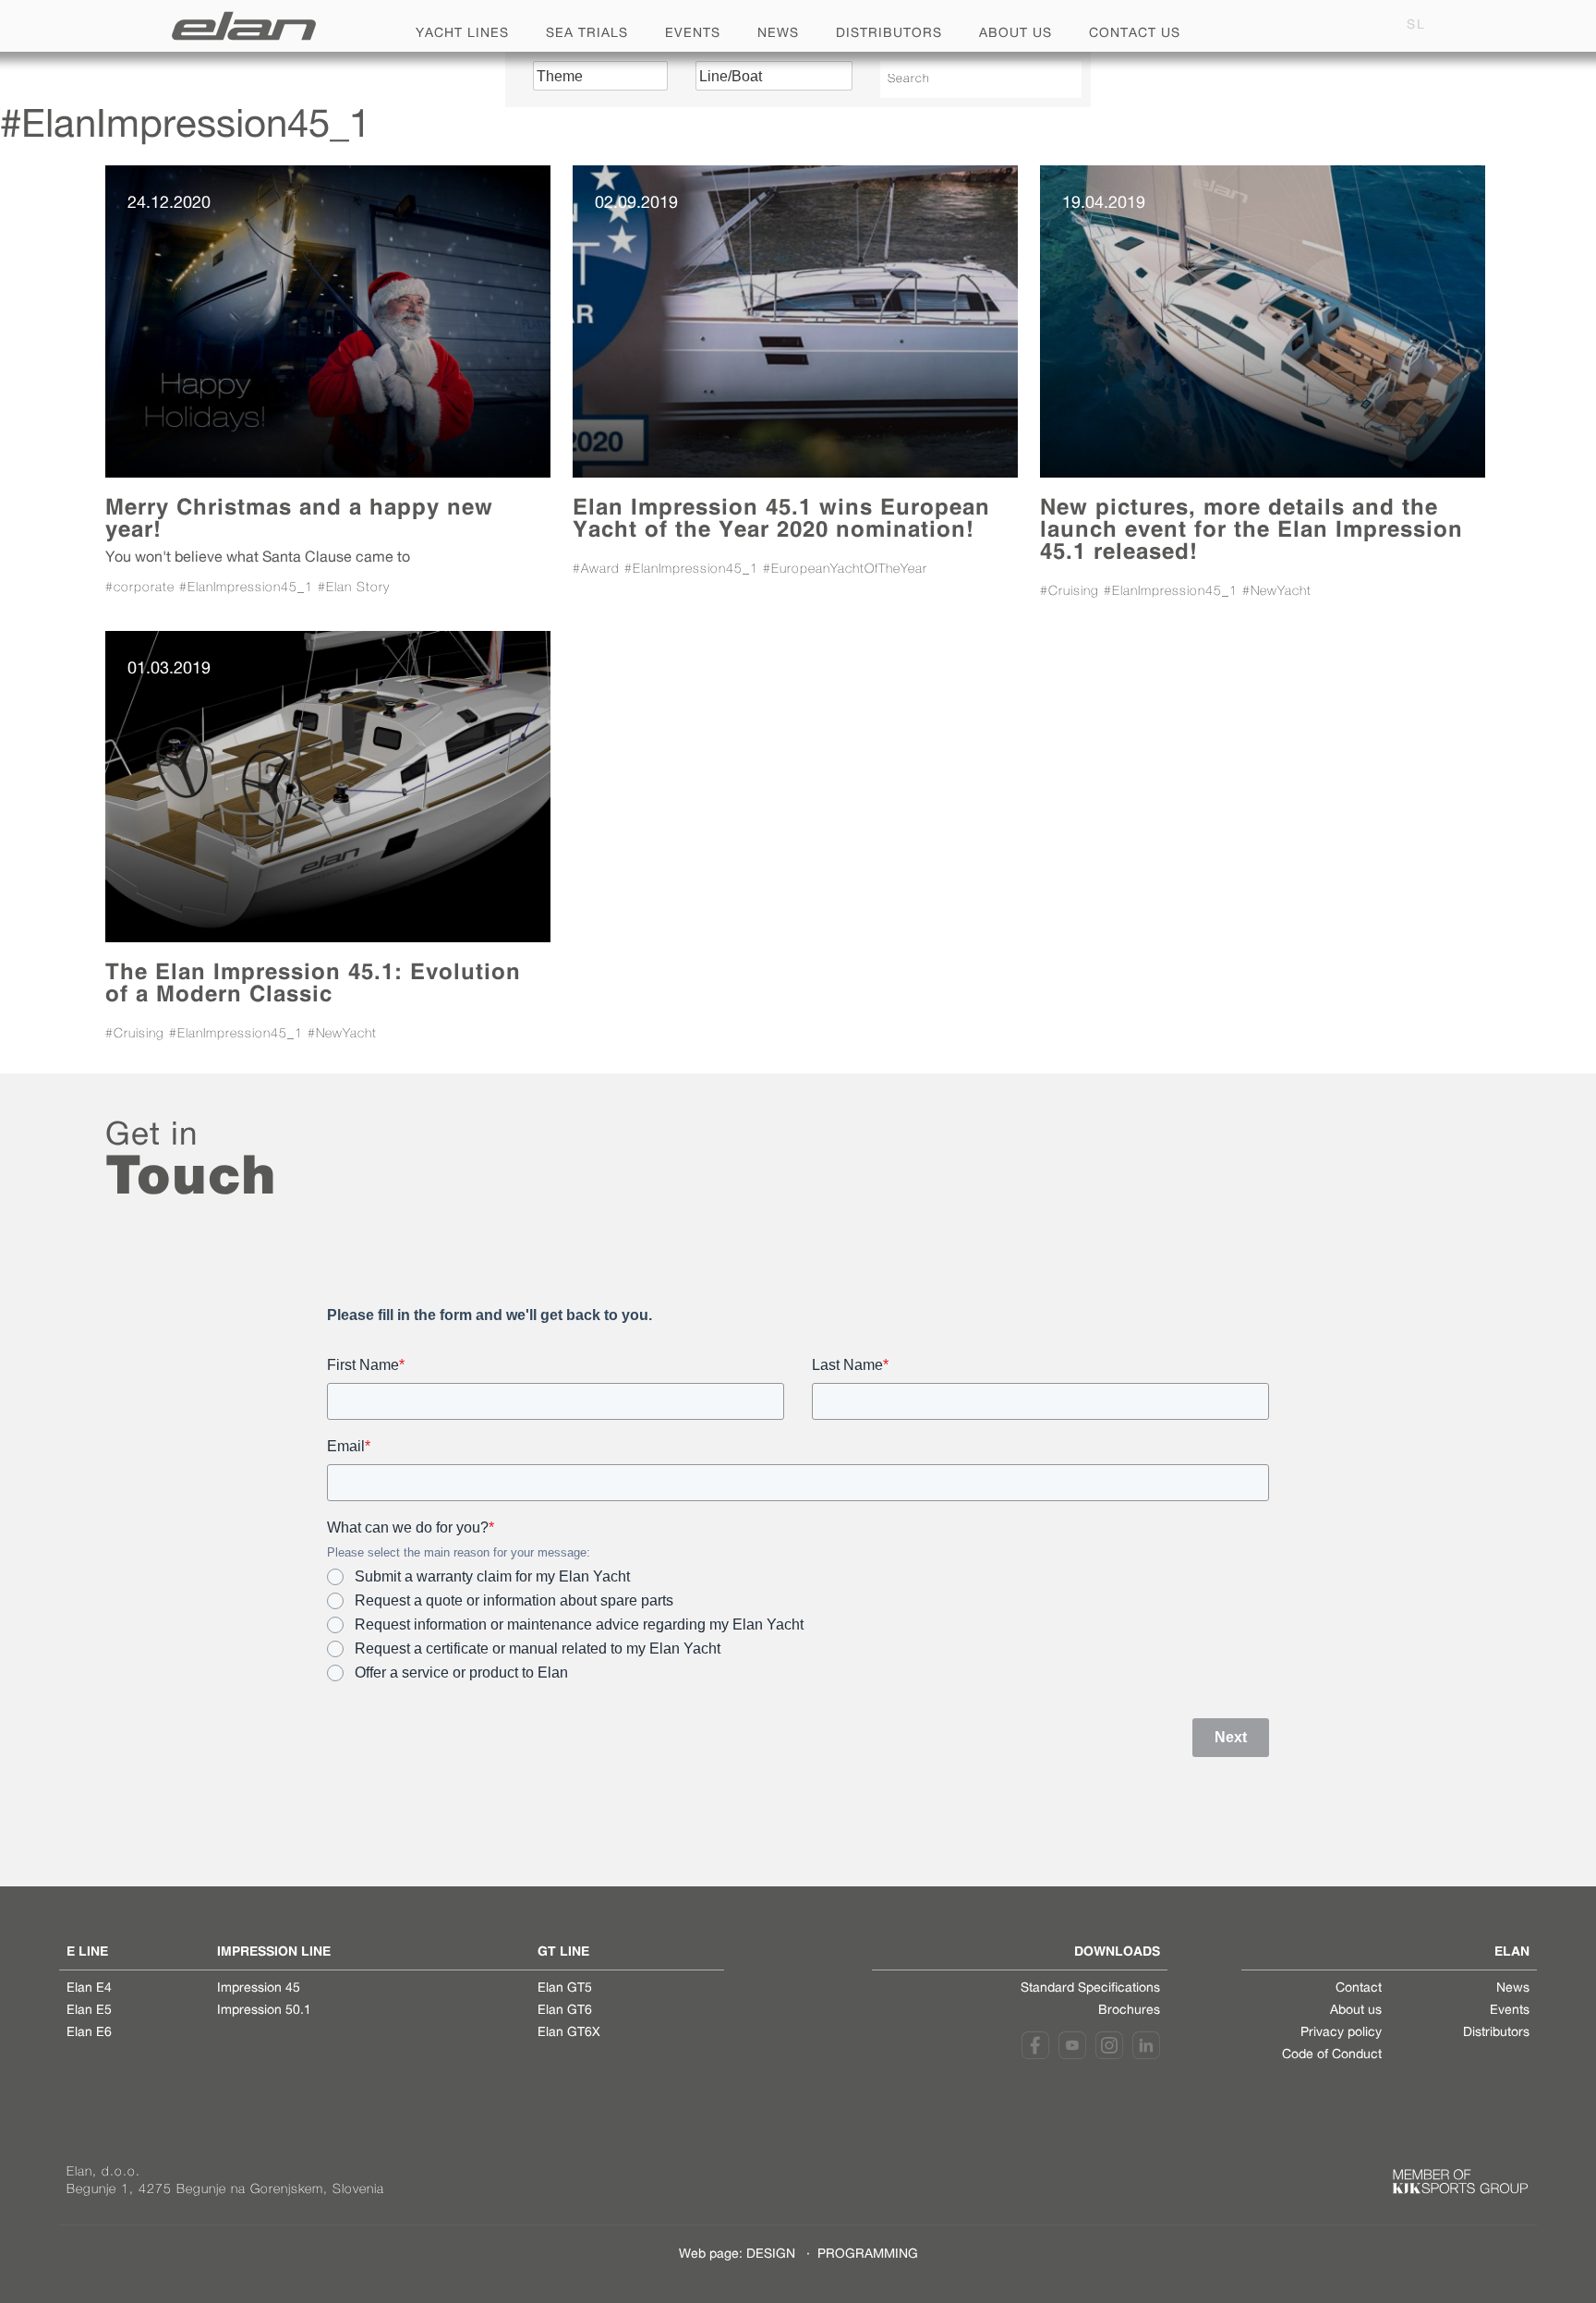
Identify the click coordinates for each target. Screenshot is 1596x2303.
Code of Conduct (1332, 2055)
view (328, 321)
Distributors (889, 34)
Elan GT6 (565, 2011)
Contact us (1135, 34)
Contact (1359, 1989)
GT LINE (563, 1951)
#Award (596, 570)
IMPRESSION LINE (274, 1951)
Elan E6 (89, 2033)
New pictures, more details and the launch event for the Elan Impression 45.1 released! (1251, 529)
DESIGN (771, 2255)
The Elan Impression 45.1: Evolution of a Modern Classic (313, 982)
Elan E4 (89, 1989)
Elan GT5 (565, 1989)
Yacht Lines (462, 34)
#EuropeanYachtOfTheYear (845, 570)
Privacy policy (1341, 2033)
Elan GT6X (569, 2033)
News (778, 34)
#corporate (140, 588)
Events (693, 34)
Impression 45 (259, 1989)
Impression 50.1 (264, 2011)
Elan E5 (89, 2011)
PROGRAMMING (868, 2255)
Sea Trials (587, 34)
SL (1416, 26)
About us (1016, 34)
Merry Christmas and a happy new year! (299, 518)
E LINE (87, 1951)
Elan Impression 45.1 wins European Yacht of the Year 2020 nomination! (781, 518)
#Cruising (1070, 592)
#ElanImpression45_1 (246, 588)
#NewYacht (1277, 592)
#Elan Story (354, 588)
